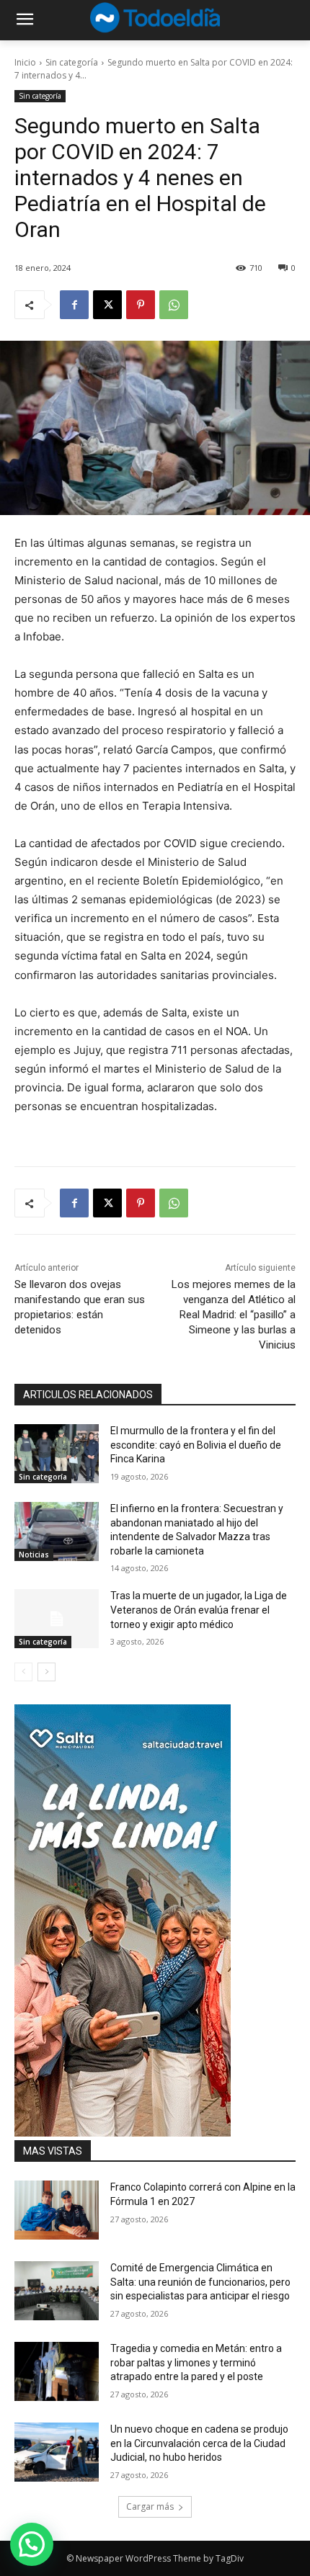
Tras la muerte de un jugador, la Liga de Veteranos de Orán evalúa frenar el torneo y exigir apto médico (199, 1610)
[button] (32, 2544)
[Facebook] (74, 305)
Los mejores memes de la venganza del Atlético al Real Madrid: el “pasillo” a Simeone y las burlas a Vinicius (234, 1315)
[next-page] (46, 1672)
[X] (107, 305)
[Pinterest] (141, 305)
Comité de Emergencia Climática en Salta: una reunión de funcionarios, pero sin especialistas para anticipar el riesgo (200, 2282)
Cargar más (150, 2506)
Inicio (25, 62)
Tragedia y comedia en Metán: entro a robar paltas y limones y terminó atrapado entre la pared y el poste (196, 2362)
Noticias (34, 1555)
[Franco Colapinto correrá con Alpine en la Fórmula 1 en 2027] (57, 2210)
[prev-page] (23, 1672)
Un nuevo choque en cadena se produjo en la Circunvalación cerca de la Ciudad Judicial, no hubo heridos (199, 2443)
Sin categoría (72, 62)
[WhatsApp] (174, 305)
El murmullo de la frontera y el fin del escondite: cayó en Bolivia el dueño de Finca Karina (196, 1445)
